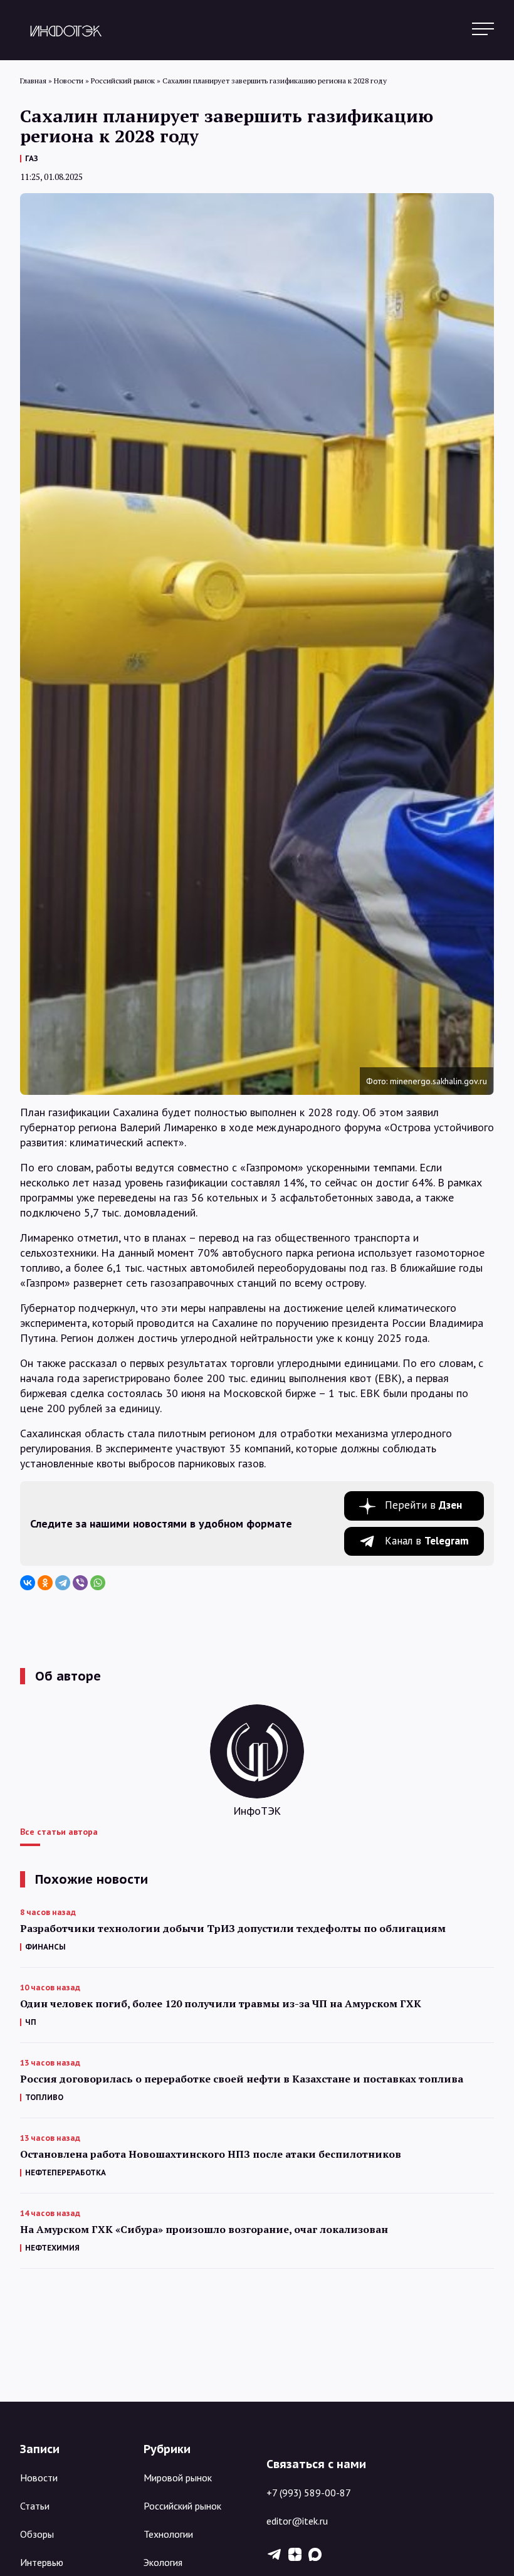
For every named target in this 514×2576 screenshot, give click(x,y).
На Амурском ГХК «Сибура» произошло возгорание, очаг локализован (204, 2230)
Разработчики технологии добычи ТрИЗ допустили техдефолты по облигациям (233, 1929)
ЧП (31, 2022)
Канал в (427, 1541)
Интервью (42, 2562)
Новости (39, 2478)
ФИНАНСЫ (45, 1947)
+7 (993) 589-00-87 (309, 2493)
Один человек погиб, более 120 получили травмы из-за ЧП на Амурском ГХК (221, 2004)
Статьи (35, 2506)
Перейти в (423, 1505)
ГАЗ (32, 158)
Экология (163, 2562)
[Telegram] (63, 1583)
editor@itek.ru (297, 2521)
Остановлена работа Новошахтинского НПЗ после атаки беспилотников (211, 2154)
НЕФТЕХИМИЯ (52, 2248)
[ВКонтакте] (28, 1583)
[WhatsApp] (98, 1583)
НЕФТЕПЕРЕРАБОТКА (66, 2172)
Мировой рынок (178, 2478)
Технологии (168, 2534)
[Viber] (80, 1583)
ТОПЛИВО (44, 2097)
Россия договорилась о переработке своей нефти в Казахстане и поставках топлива (242, 2079)
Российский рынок (182, 2506)
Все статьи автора (59, 1832)
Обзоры (37, 2534)
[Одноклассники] (45, 1583)
